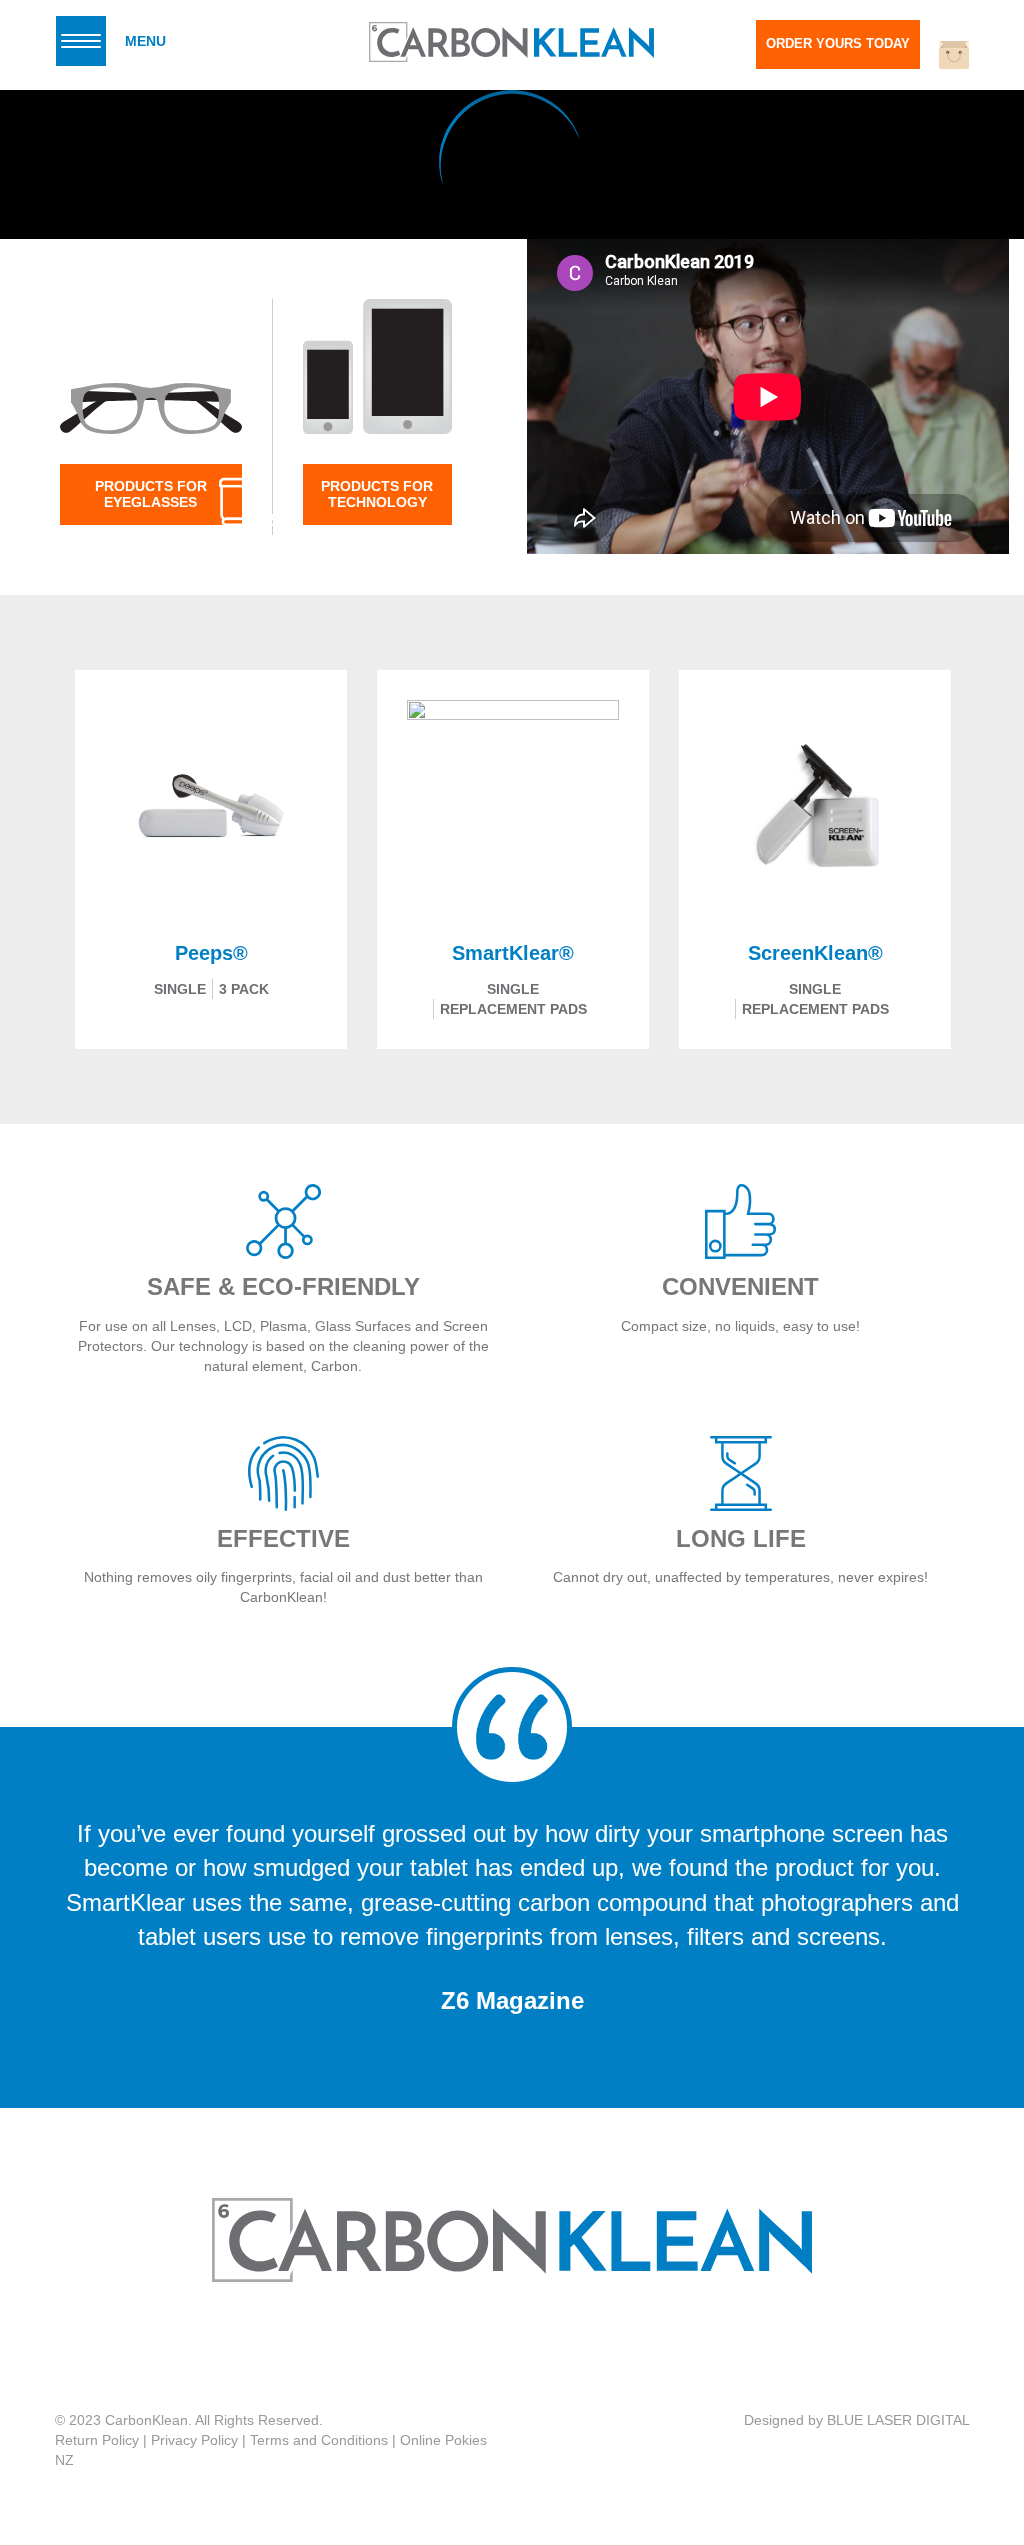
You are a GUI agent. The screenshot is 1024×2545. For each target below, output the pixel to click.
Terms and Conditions (319, 2440)
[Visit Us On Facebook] (489, 2347)
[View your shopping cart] (954, 55)
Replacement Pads (513, 1009)
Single (180, 989)
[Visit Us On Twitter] (530, 2347)
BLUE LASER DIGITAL (898, 2420)
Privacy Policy (194, 2440)
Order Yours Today (838, 43)
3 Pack (244, 989)
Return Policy (97, 2440)
